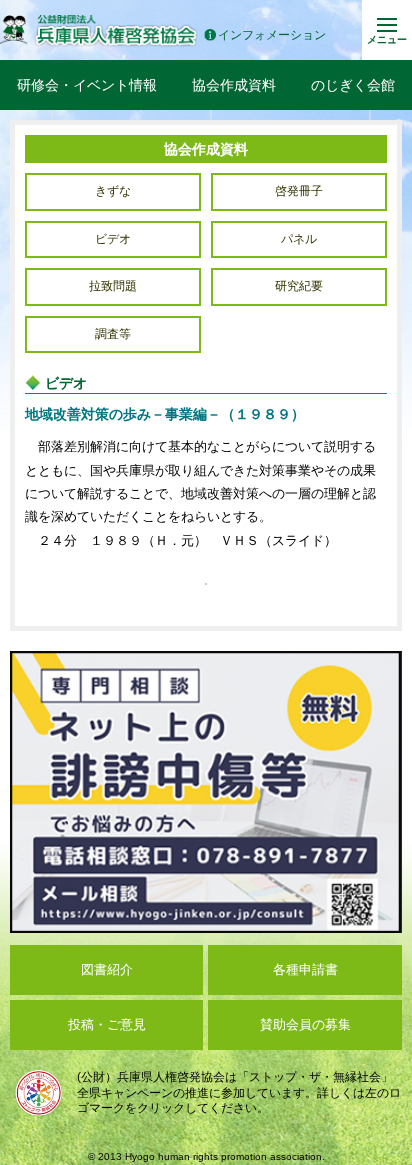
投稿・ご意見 (107, 1024)
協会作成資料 (234, 85)
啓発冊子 (299, 191)
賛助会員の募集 (305, 1024)
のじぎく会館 (353, 85)
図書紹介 (107, 969)
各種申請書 (305, 969)
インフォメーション (272, 35)
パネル (299, 239)
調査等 (113, 334)
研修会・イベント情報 (87, 85)
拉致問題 (113, 286)
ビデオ (113, 239)
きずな (113, 191)
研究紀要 (299, 286)
